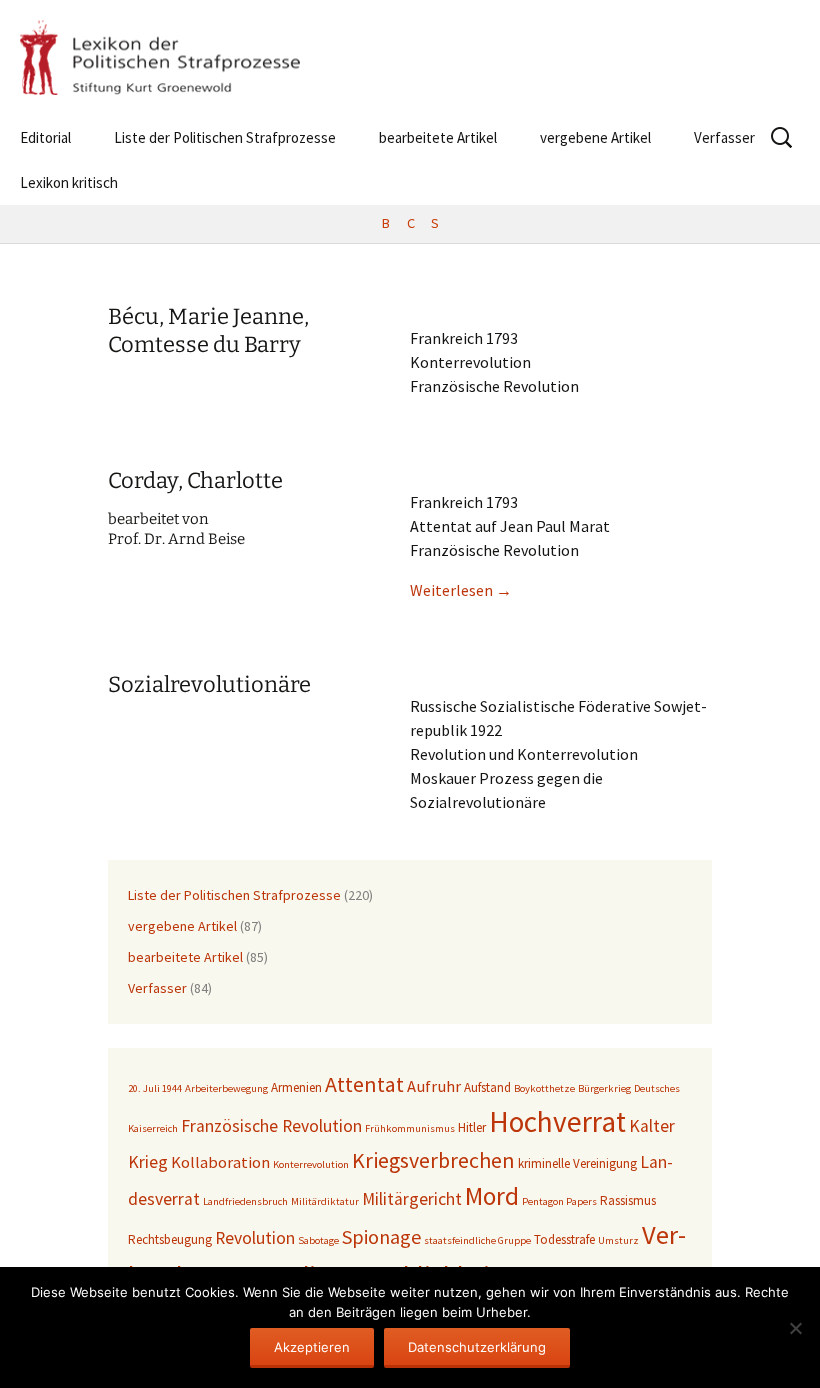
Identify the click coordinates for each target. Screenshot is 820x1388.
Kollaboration (220, 1162)
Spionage (381, 1236)
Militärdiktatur (325, 1201)
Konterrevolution (311, 1164)
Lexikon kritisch (69, 182)
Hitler (472, 1127)
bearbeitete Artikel (438, 137)
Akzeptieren (312, 1347)
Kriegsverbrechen (433, 1160)
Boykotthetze (544, 1088)
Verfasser (724, 137)
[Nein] (795, 1328)
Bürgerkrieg (604, 1088)
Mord (492, 1196)
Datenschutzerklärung (477, 1347)
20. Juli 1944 (155, 1088)
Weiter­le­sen (461, 590)
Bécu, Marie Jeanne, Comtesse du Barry (208, 331)
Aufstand (487, 1087)
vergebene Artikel (595, 137)
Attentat (364, 1084)
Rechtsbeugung (170, 1239)
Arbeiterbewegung (226, 1088)
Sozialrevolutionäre (209, 684)
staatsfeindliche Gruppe (477, 1240)
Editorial (45, 137)
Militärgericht (412, 1199)
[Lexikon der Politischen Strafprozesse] (410, 57)
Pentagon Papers (559, 1201)
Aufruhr (434, 1086)
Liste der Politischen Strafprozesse (225, 137)
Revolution (255, 1238)
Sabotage (318, 1240)
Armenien (296, 1087)
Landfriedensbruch (245, 1201)
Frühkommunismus (410, 1128)
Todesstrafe (564, 1239)
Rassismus (628, 1200)
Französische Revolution (271, 1126)
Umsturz (618, 1240)
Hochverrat (557, 1121)
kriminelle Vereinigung (577, 1163)
